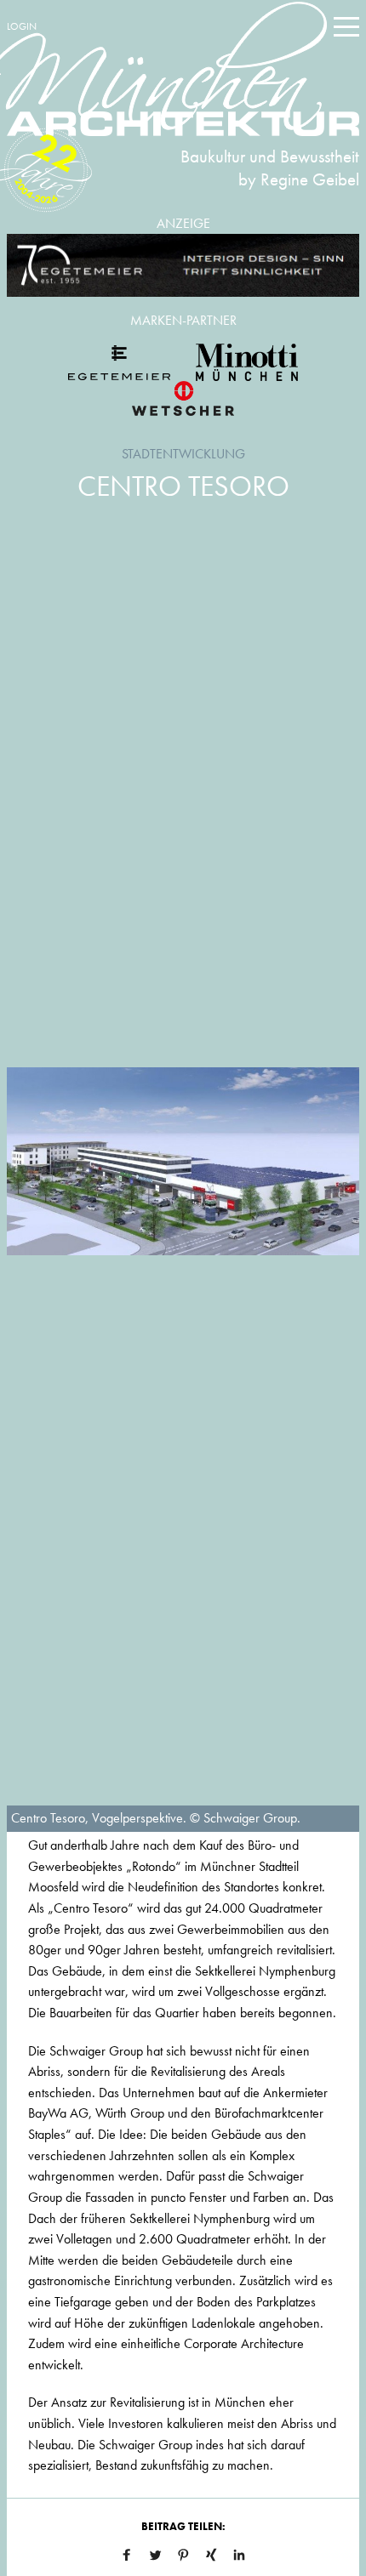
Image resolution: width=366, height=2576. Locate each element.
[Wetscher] (183, 398)
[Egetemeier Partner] (119, 362)
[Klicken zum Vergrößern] (183, 1162)
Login (22, 26)
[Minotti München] (247, 362)
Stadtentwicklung (183, 454)
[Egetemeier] (183, 266)
